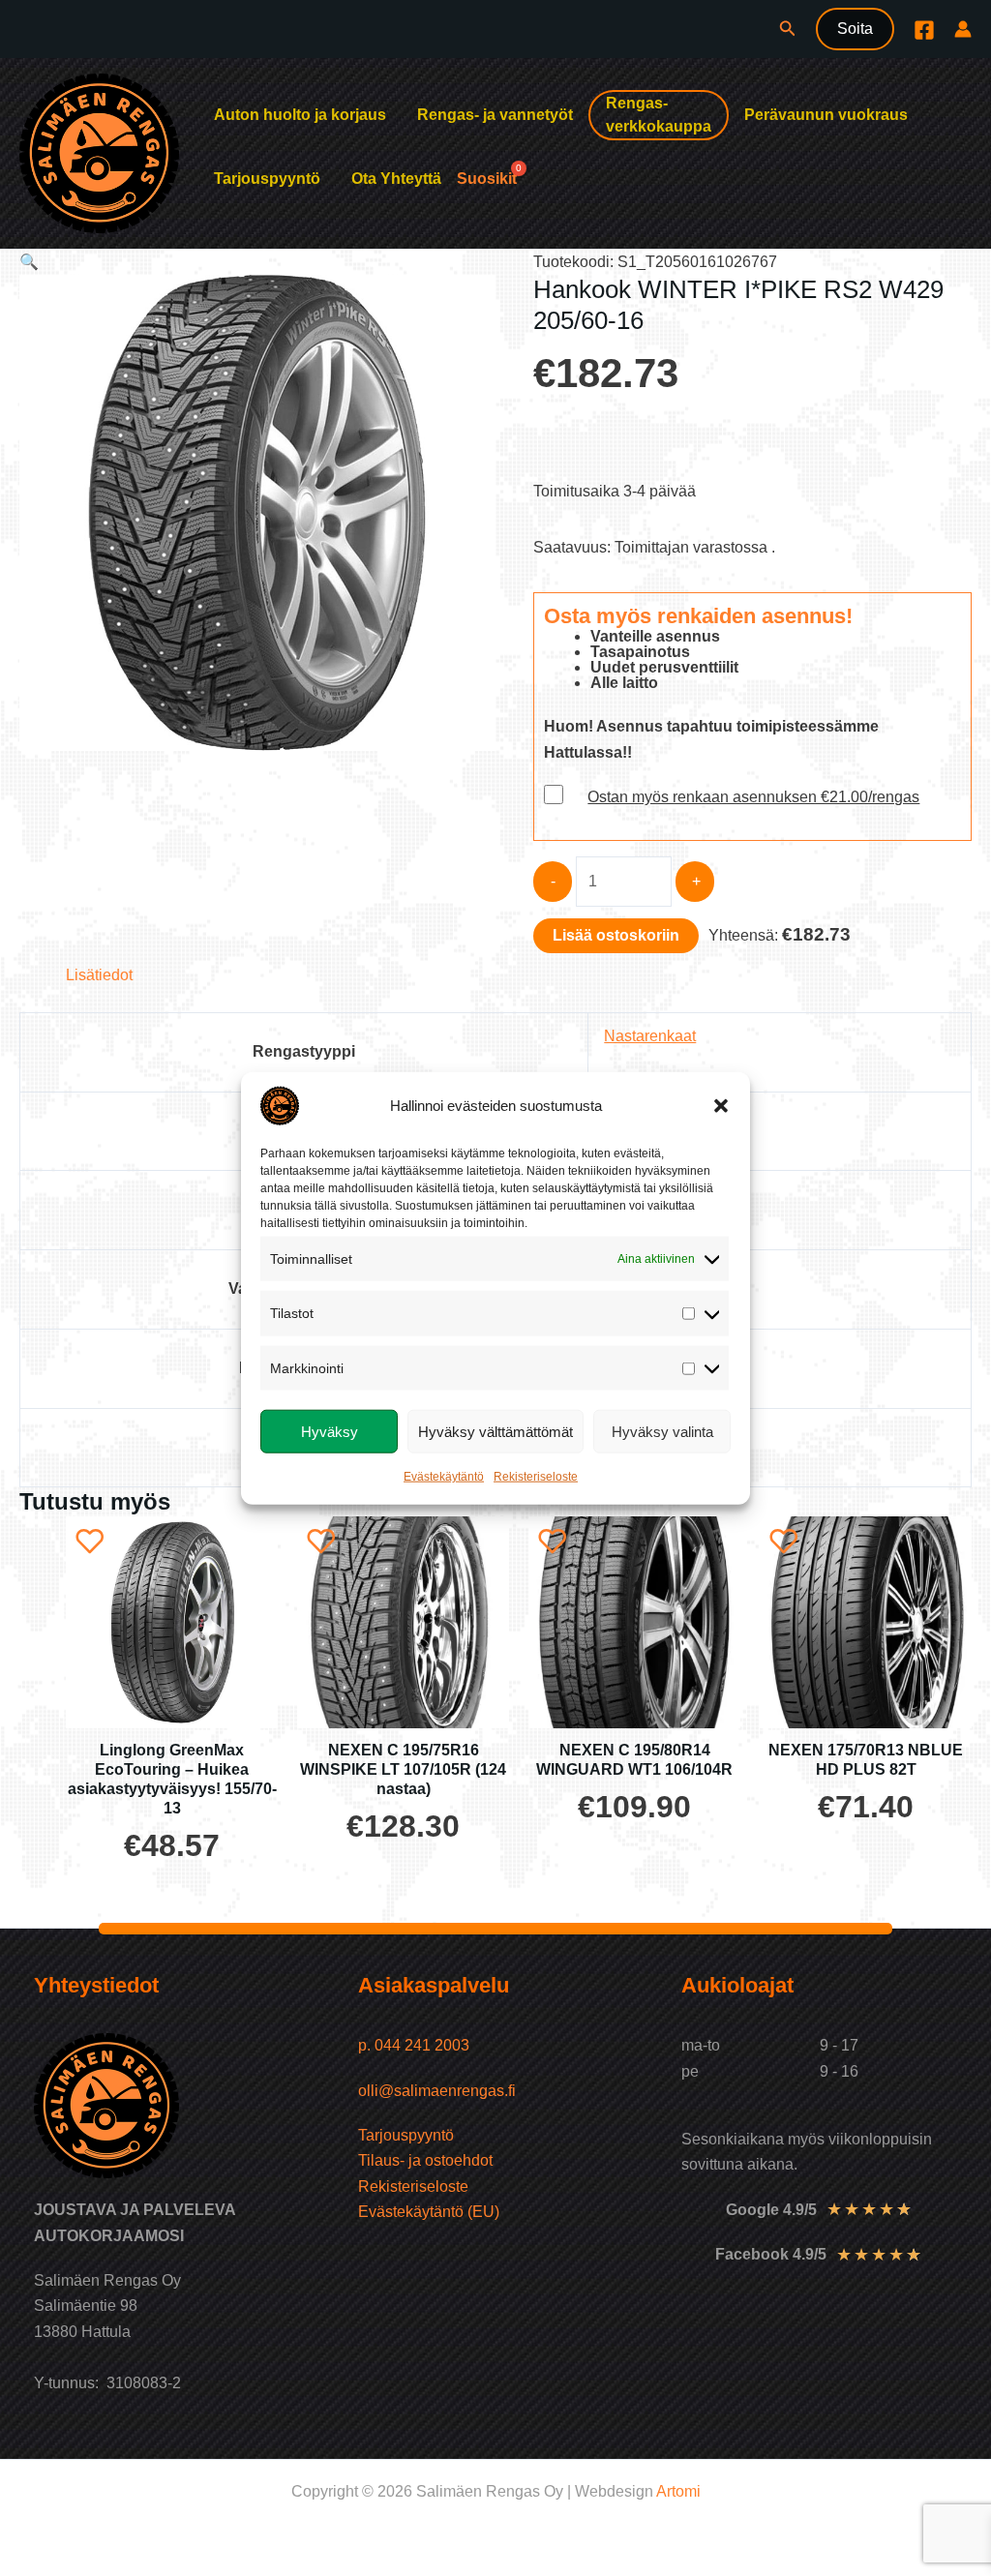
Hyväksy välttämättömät (495, 1431)
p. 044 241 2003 (416, 2045)
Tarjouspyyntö (267, 179)
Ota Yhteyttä (396, 179)
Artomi (678, 2491)
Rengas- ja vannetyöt (495, 115)
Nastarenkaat (650, 1036)
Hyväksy (330, 1431)
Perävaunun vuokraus (826, 115)
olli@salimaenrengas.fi (437, 2091)
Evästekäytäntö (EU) (429, 2212)
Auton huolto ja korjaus (300, 115)
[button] (721, 1106)
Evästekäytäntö (444, 1477)
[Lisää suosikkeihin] (90, 1541)
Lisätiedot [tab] (99, 975)
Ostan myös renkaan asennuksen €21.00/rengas (753, 797)
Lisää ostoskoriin (616, 935)
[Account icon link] (963, 29)
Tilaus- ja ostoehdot (425, 2160)
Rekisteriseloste (536, 1477)
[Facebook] (924, 30)
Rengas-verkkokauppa (659, 115)
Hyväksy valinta (662, 1431)
